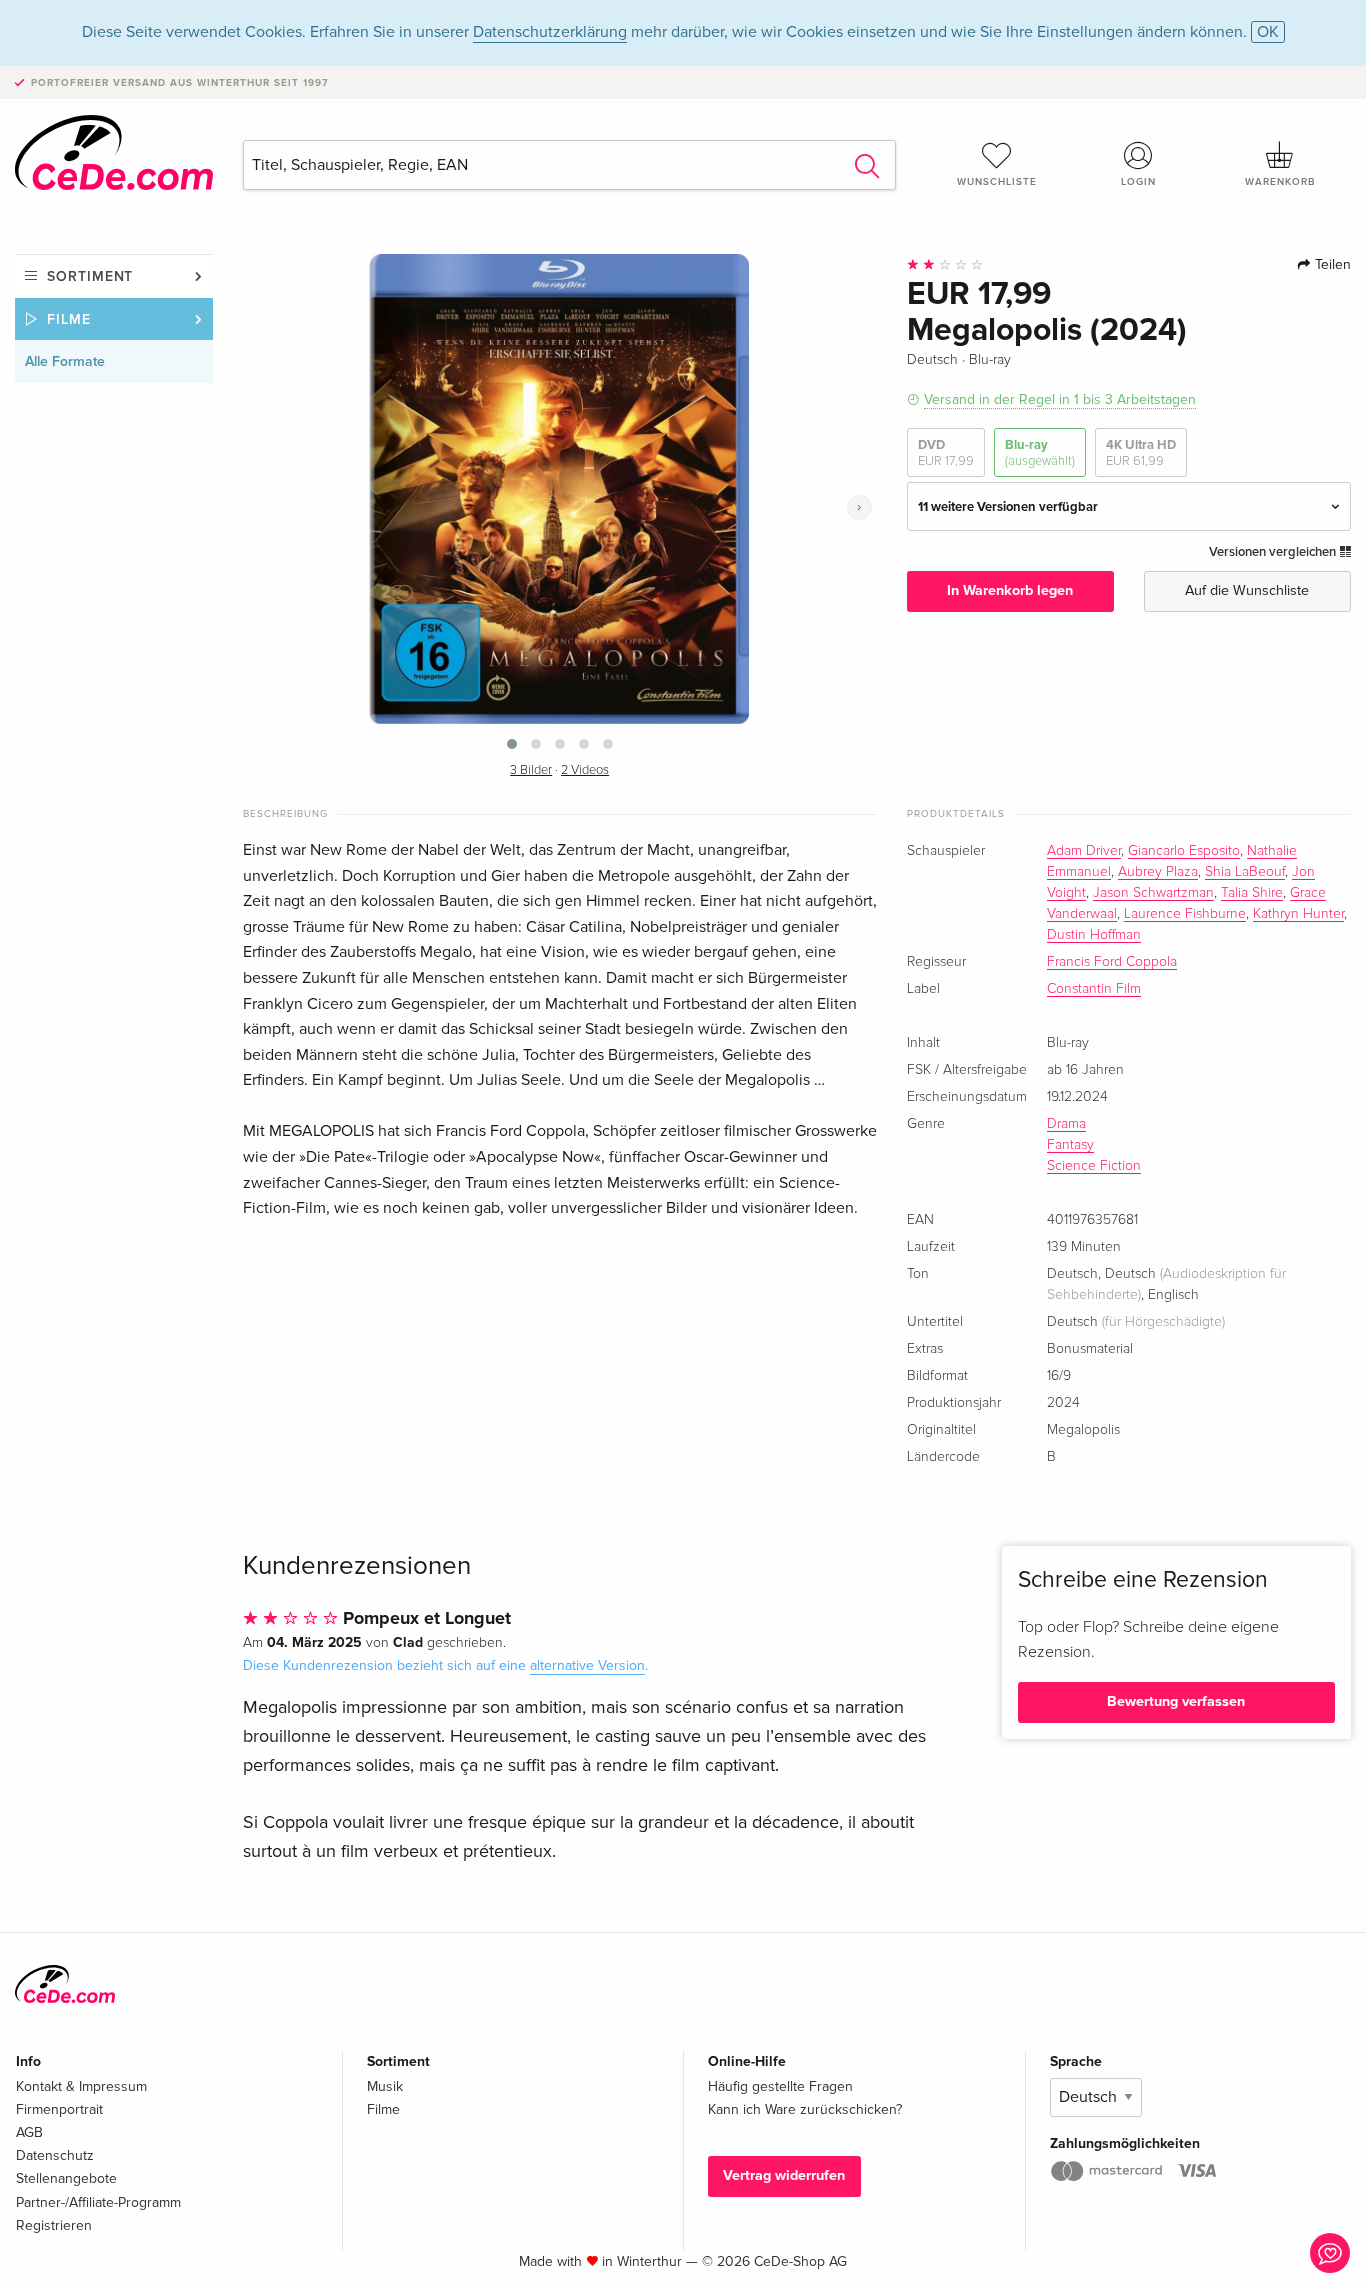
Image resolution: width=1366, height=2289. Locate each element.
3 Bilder (531, 770)
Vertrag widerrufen (784, 2175)
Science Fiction (1094, 1166)
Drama (1066, 1124)
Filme (69, 319)
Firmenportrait (59, 2109)
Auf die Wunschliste (1247, 590)
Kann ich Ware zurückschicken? (805, 2109)
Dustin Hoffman (1094, 935)
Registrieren (54, 2225)
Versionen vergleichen (1274, 552)
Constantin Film (1094, 989)
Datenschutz (55, 2155)
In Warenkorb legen (1010, 590)
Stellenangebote (66, 2178)
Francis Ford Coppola (1112, 962)
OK (1268, 32)
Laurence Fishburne (1185, 914)
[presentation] (859, 507)
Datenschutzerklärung (550, 32)
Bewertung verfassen (1176, 1701)
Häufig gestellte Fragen (780, 2086)
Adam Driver (1084, 851)
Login (1138, 182)
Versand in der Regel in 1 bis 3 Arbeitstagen (1060, 399)
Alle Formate (65, 361)
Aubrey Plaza (1158, 872)
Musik (385, 2086)
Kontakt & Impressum (81, 2086)
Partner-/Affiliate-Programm (98, 2202)
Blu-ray (1040, 453)
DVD (946, 453)
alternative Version (587, 1665)
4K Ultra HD (1141, 453)
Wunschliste (997, 182)
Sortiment (90, 276)
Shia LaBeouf (1245, 872)
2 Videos (585, 770)
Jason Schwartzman (1153, 893)
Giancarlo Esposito (1184, 851)
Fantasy (1070, 1145)
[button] (512, 744)
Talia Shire (1252, 893)
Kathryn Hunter (1298, 914)
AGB (29, 2132)
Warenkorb (1280, 182)
